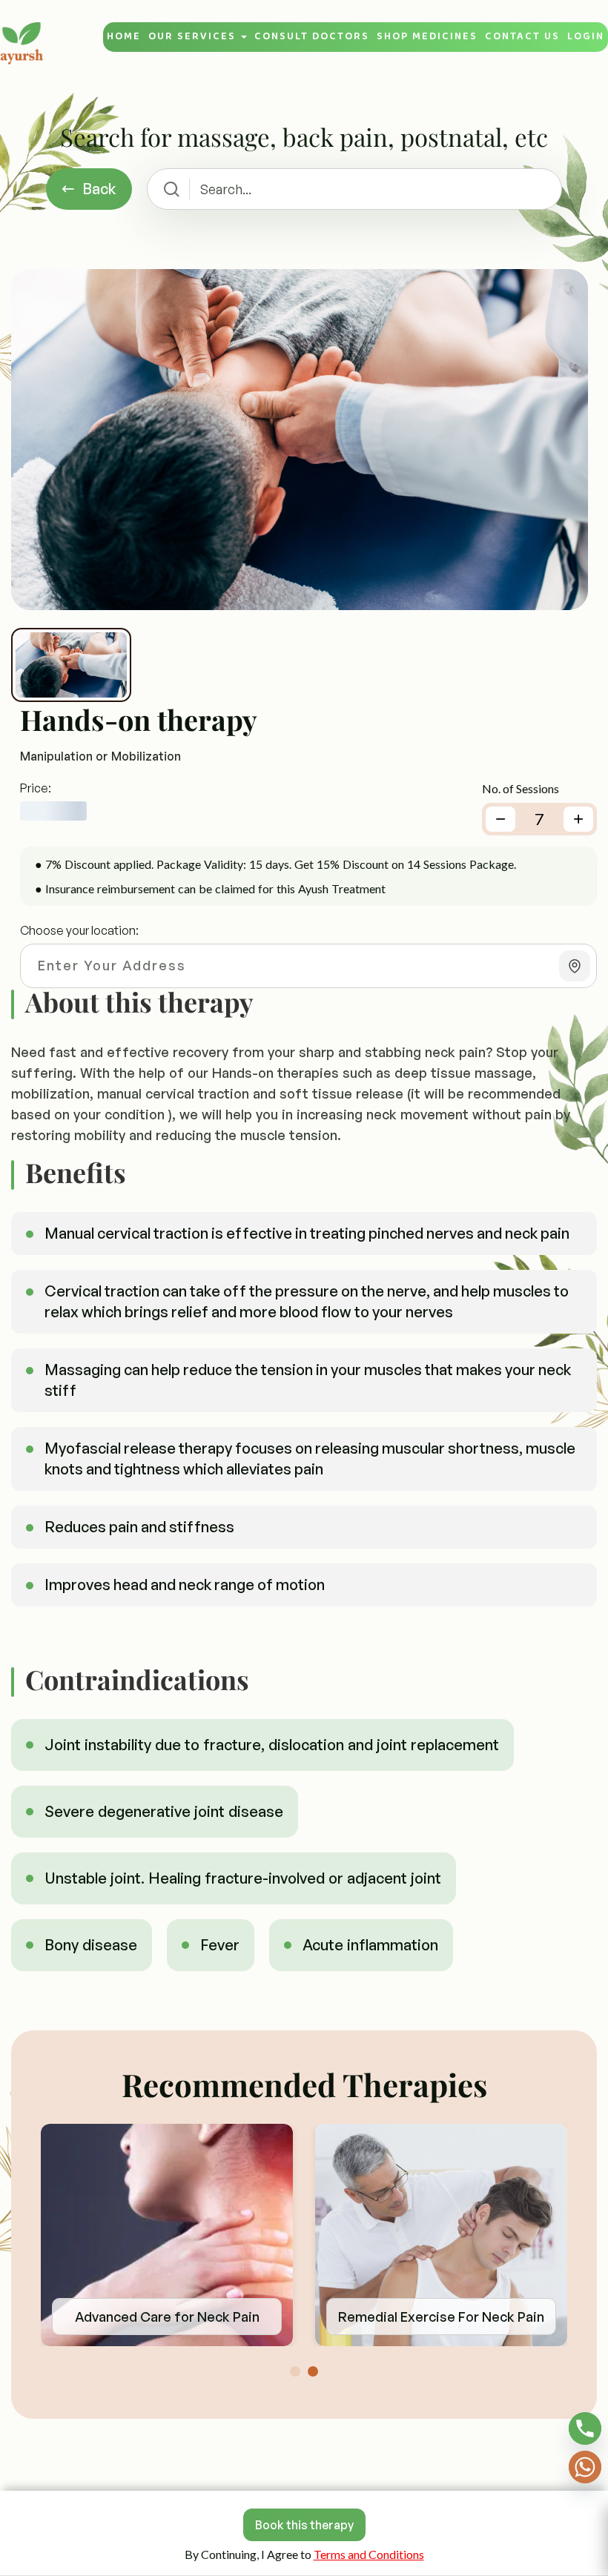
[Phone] (585, 2428)
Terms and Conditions (369, 2554)
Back (99, 189)
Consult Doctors (312, 37)
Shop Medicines (427, 37)
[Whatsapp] (585, 2467)
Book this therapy (304, 2525)
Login (586, 37)
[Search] (171, 189)
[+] (578, 819)
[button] (295, 2371)
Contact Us (522, 37)
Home (124, 37)
